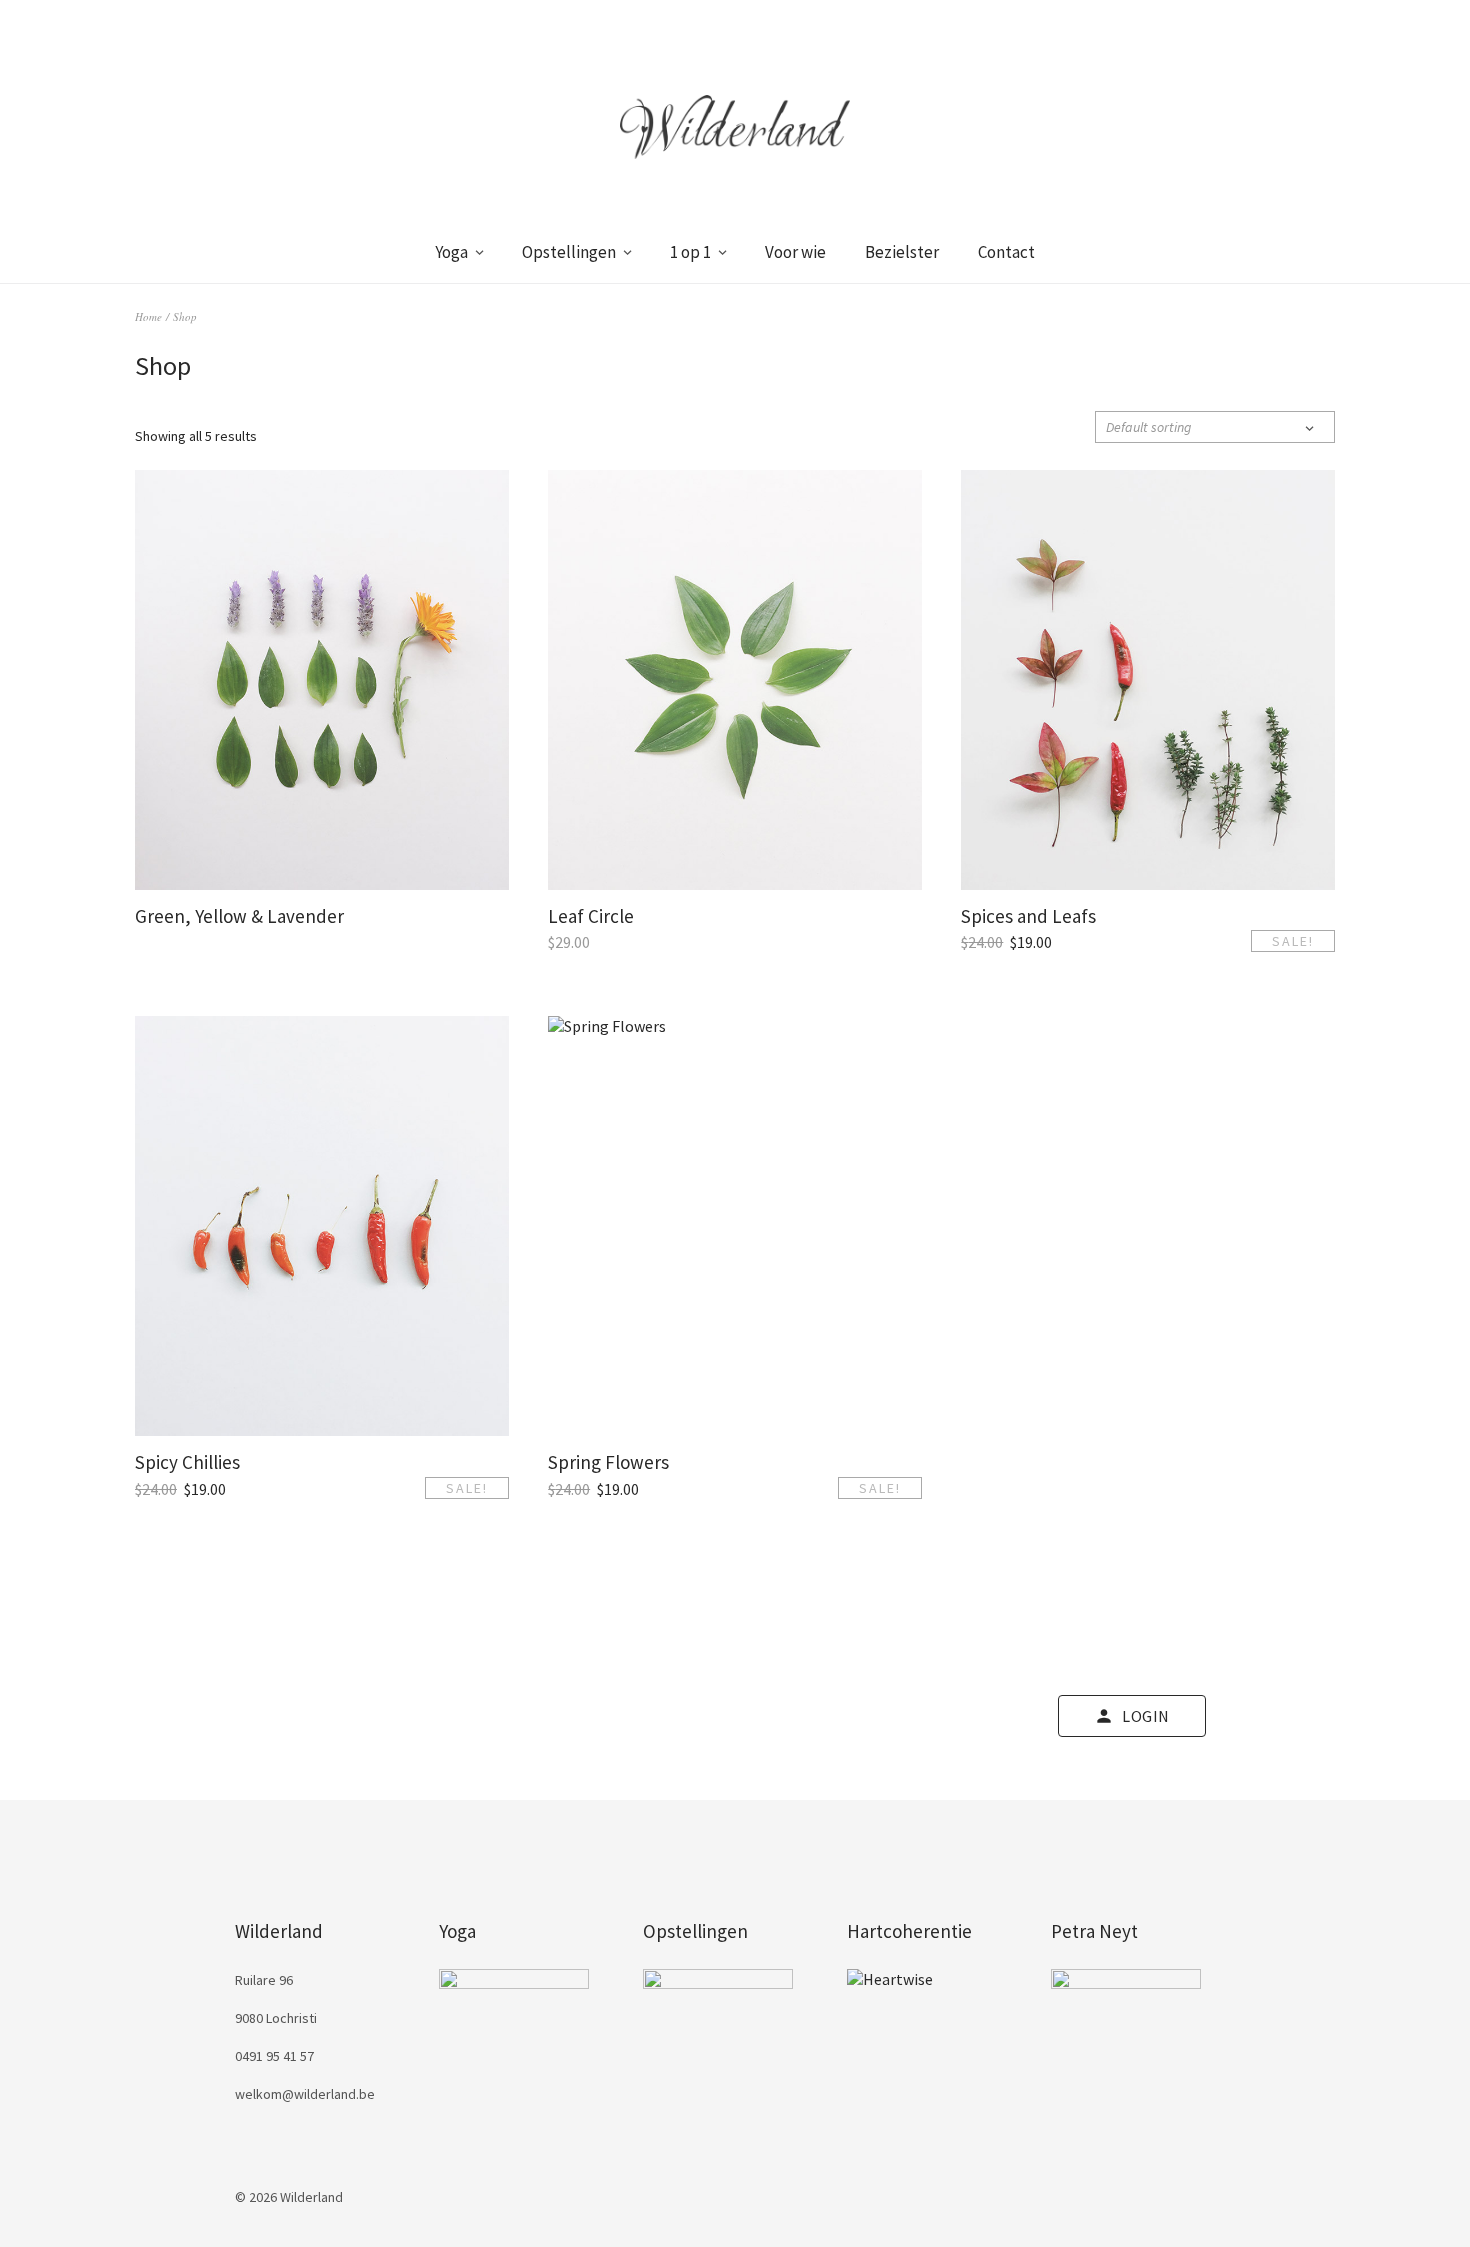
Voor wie (795, 252)
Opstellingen (569, 252)
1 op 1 (690, 252)
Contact (1006, 252)
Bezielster (902, 252)
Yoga (451, 252)
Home (148, 316)
